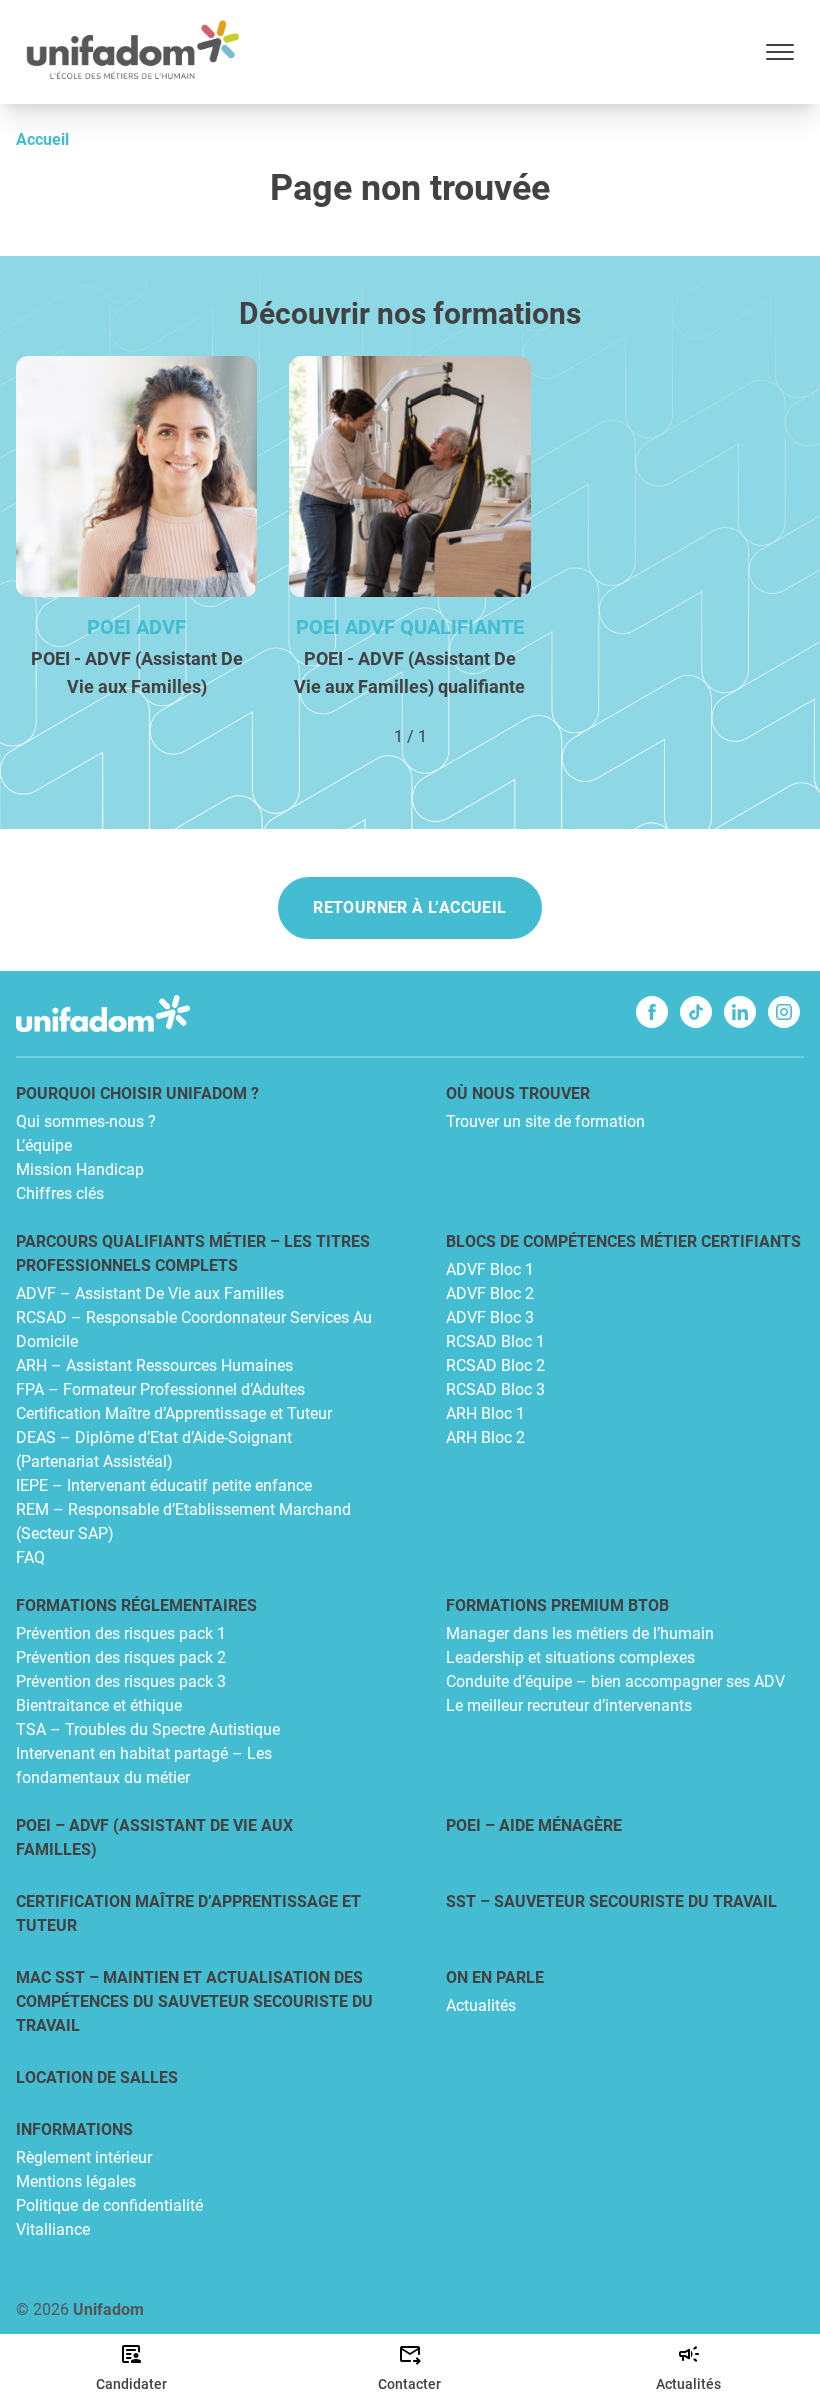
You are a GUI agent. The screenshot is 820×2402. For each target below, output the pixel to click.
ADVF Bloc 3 (490, 1317)
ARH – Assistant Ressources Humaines (154, 1365)
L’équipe (44, 1145)
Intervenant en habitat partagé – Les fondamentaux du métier (144, 1765)
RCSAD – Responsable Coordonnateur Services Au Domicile (194, 1329)
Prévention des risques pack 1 (121, 1633)
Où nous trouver (518, 1093)
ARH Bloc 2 (485, 1437)
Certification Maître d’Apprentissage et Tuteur (174, 1413)
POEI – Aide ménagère (534, 1825)
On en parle (495, 1977)
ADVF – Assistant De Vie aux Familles (150, 1293)
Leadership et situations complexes (570, 1657)
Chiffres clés (60, 1193)
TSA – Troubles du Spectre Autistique (148, 1729)
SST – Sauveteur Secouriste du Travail (611, 1901)
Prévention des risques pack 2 (121, 1657)
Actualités (481, 2005)
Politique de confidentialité (109, 2205)
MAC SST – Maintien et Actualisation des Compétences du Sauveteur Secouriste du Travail (194, 2001)
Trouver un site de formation (545, 1121)
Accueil (42, 139)
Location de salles (97, 2077)
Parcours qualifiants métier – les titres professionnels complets (193, 1253)
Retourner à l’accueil (409, 907)
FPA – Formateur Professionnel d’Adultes (160, 1389)
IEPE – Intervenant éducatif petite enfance (164, 1485)
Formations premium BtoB (557, 1605)
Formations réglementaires (136, 1605)
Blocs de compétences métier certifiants (623, 1241)
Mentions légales (76, 2181)
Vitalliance (53, 2229)
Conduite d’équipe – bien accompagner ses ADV (615, 1681)
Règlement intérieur (84, 2157)
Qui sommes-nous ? (86, 1121)
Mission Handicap (80, 1169)
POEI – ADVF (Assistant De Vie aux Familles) (154, 1837)
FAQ (30, 1557)
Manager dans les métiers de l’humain (580, 1633)
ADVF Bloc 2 (490, 1293)
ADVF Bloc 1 (490, 1269)
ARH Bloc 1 (485, 1413)
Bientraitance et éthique (99, 1705)
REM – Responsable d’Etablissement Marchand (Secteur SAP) (183, 1521)
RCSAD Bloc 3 (495, 1389)
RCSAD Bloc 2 (495, 1365)
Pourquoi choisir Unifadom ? (137, 1093)
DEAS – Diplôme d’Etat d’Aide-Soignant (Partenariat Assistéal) (154, 1449)
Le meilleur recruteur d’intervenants (569, 1705)
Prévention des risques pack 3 (121, 1681)
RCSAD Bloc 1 (495, 1341)
